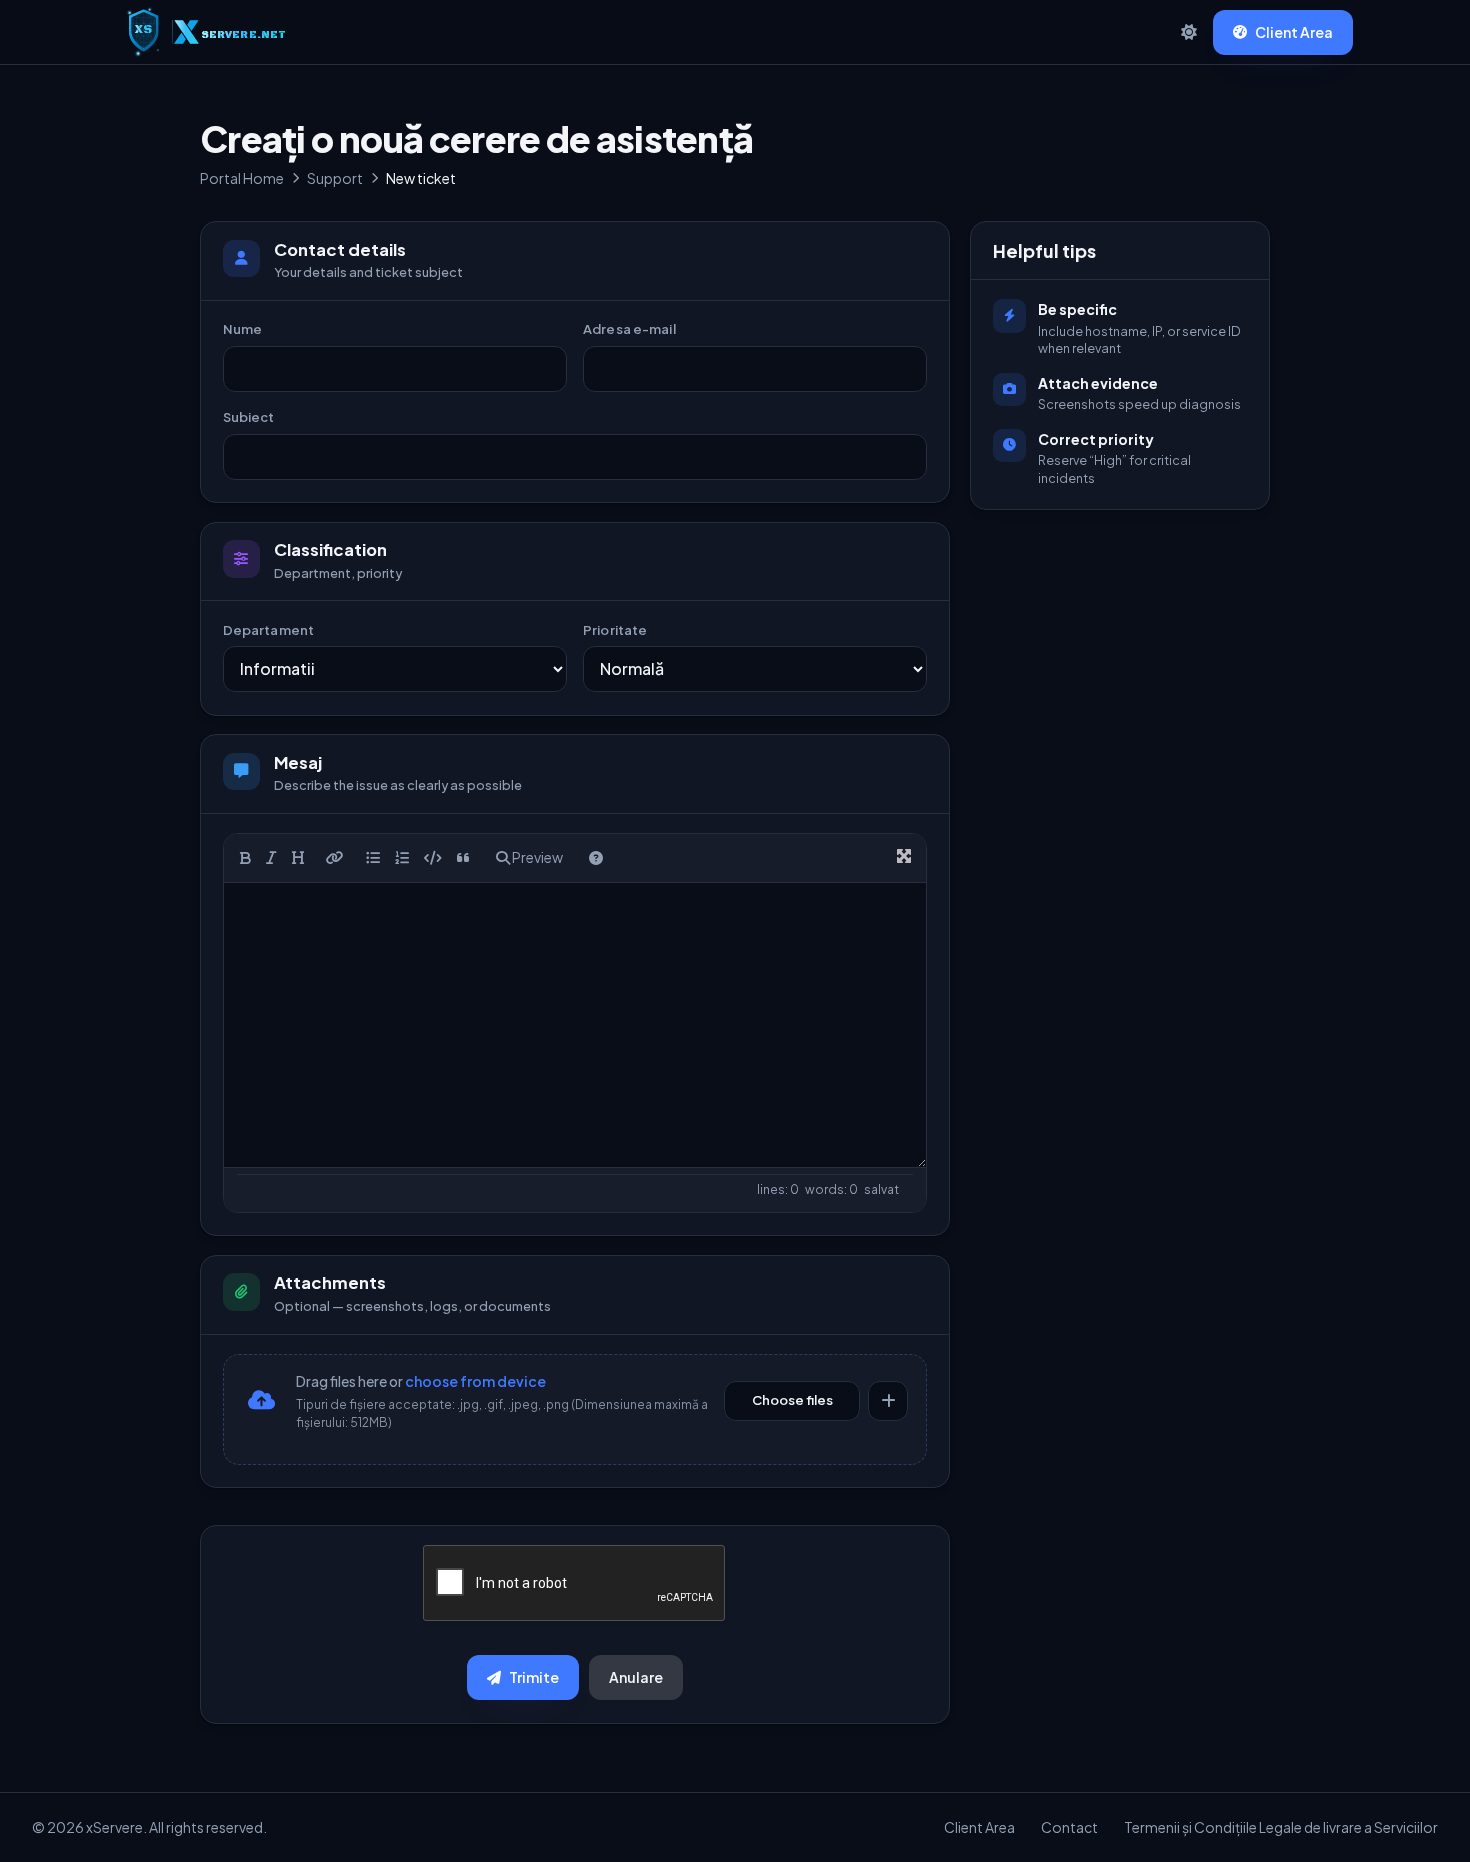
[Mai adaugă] (888, 1401)
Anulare (636, 1677)
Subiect (249, 417)
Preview (536, 857)
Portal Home (242, 178)
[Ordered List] (402, 857)
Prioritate (615, 630)
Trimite (534, 1677)
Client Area (1294, 32)
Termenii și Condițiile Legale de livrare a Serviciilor (1281, 1827)
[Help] (596, 857)
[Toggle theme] (1189, 32)
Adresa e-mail (629, 329)
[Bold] (245, 857)
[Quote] (463, 857)
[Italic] (271, 857)
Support (335, 178)
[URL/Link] (335, 857)
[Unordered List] (373, 857)
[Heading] (298, 857)
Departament (268, 630)
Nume (243, 329)
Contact (1069, 1827)
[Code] (433, 857)
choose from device (475, 1381)
